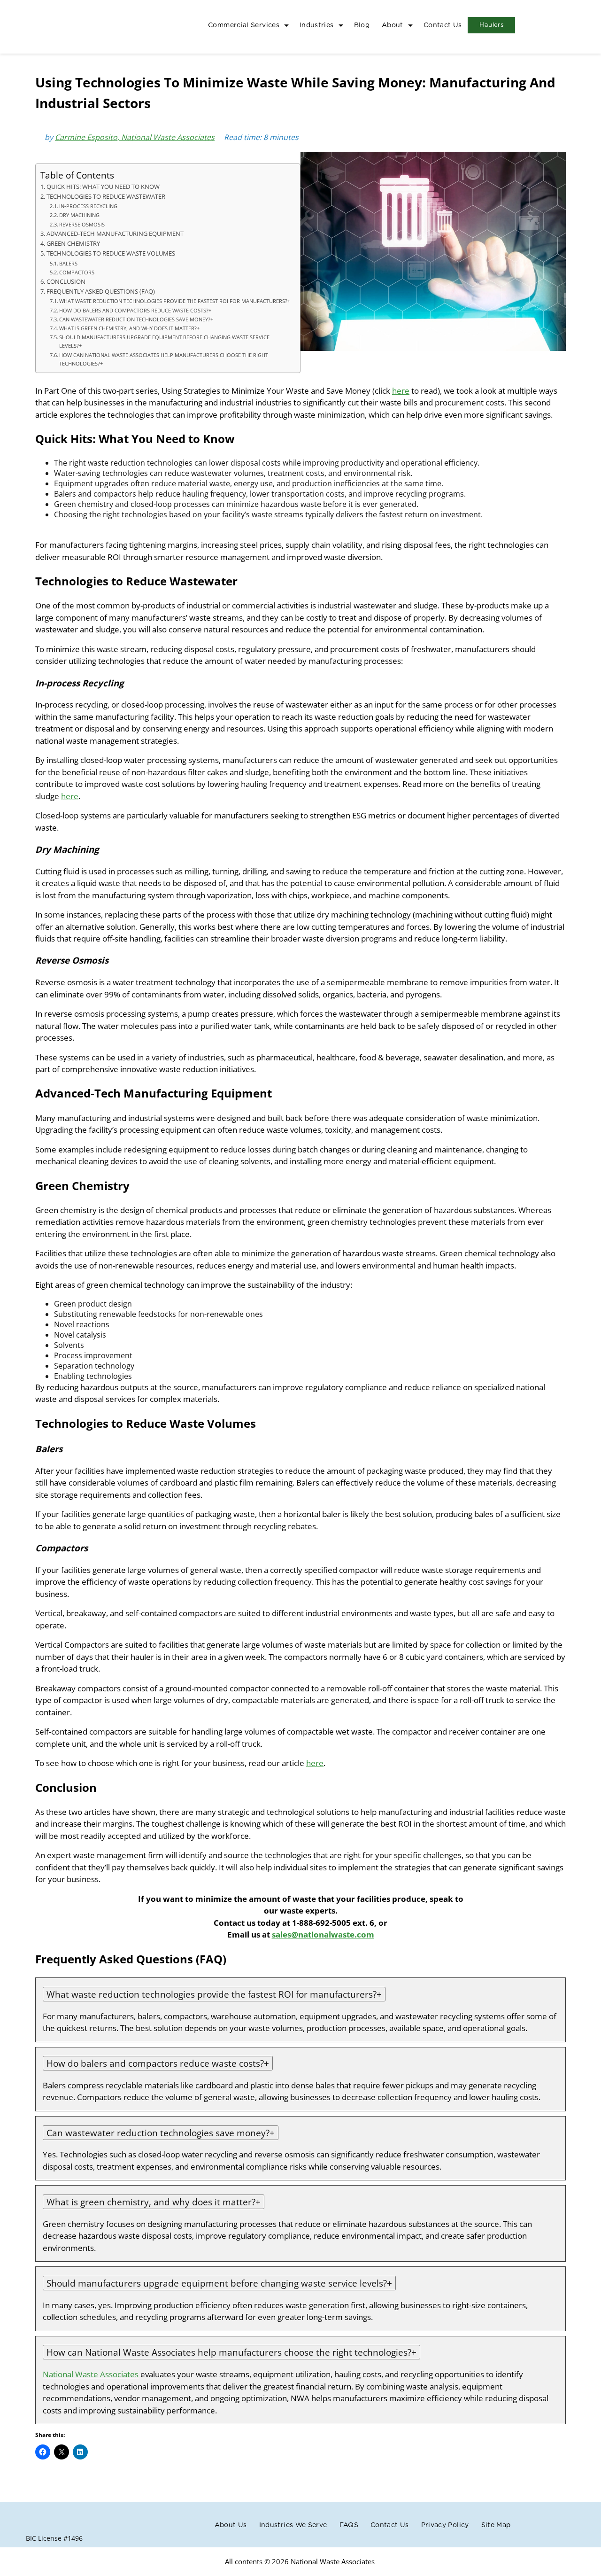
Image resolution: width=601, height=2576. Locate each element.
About (393, 25)
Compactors (77, 272)
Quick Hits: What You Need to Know (103, 187)
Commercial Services (244, 25)
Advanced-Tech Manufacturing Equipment (115, 234)
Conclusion (66, 282)
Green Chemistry (73, 244)
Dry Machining (79, 215)
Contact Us (443, 25)
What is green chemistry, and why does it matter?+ (129, 328)
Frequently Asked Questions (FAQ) (101, 292)
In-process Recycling (88, 206)
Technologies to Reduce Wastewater (106, 197)
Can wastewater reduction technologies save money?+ (136, 319)
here (401, 391)
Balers (68, 263)
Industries (317, 25)
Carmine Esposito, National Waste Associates (135, 137)
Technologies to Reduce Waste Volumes (111, 253)
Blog (362, 25)
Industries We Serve (293, 2525)
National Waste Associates (91, 2374)
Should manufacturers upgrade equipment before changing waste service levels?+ (164, 341)
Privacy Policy (445, 2525)
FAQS (349, 2525)
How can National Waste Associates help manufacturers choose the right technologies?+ (164, 359)
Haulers (491, 25)
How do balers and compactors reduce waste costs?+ (135, 310)
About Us (231, 2525)
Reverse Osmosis (82, 224)
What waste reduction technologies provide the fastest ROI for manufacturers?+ (175, 301)
